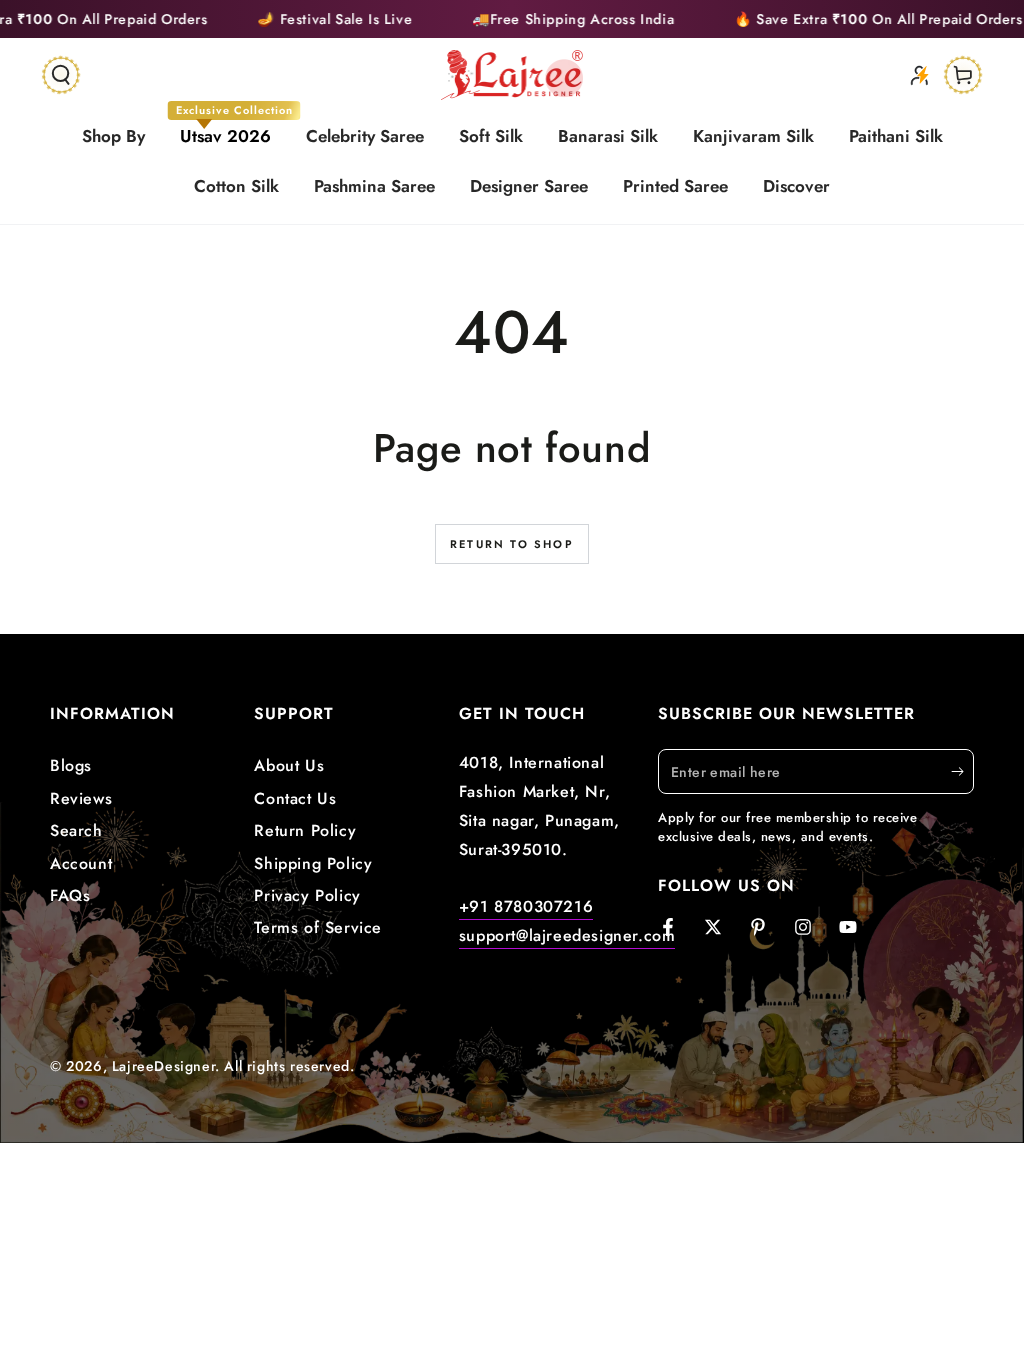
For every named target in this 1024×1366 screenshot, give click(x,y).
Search (76, 830)
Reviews (81, 798)
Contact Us (295, 798)
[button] (61, 75)
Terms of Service (318, 927)
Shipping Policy (313, 863)
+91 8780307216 (526, 906)
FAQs (70, 895)
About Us (289, 765)
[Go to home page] (512, 75)
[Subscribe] (962, 771)
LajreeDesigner (163, 1066)
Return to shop (512, 544)
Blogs (71, 765)
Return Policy (305, 830)
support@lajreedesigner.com (567, 935)
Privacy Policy (307, 895)
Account (81, 863)
